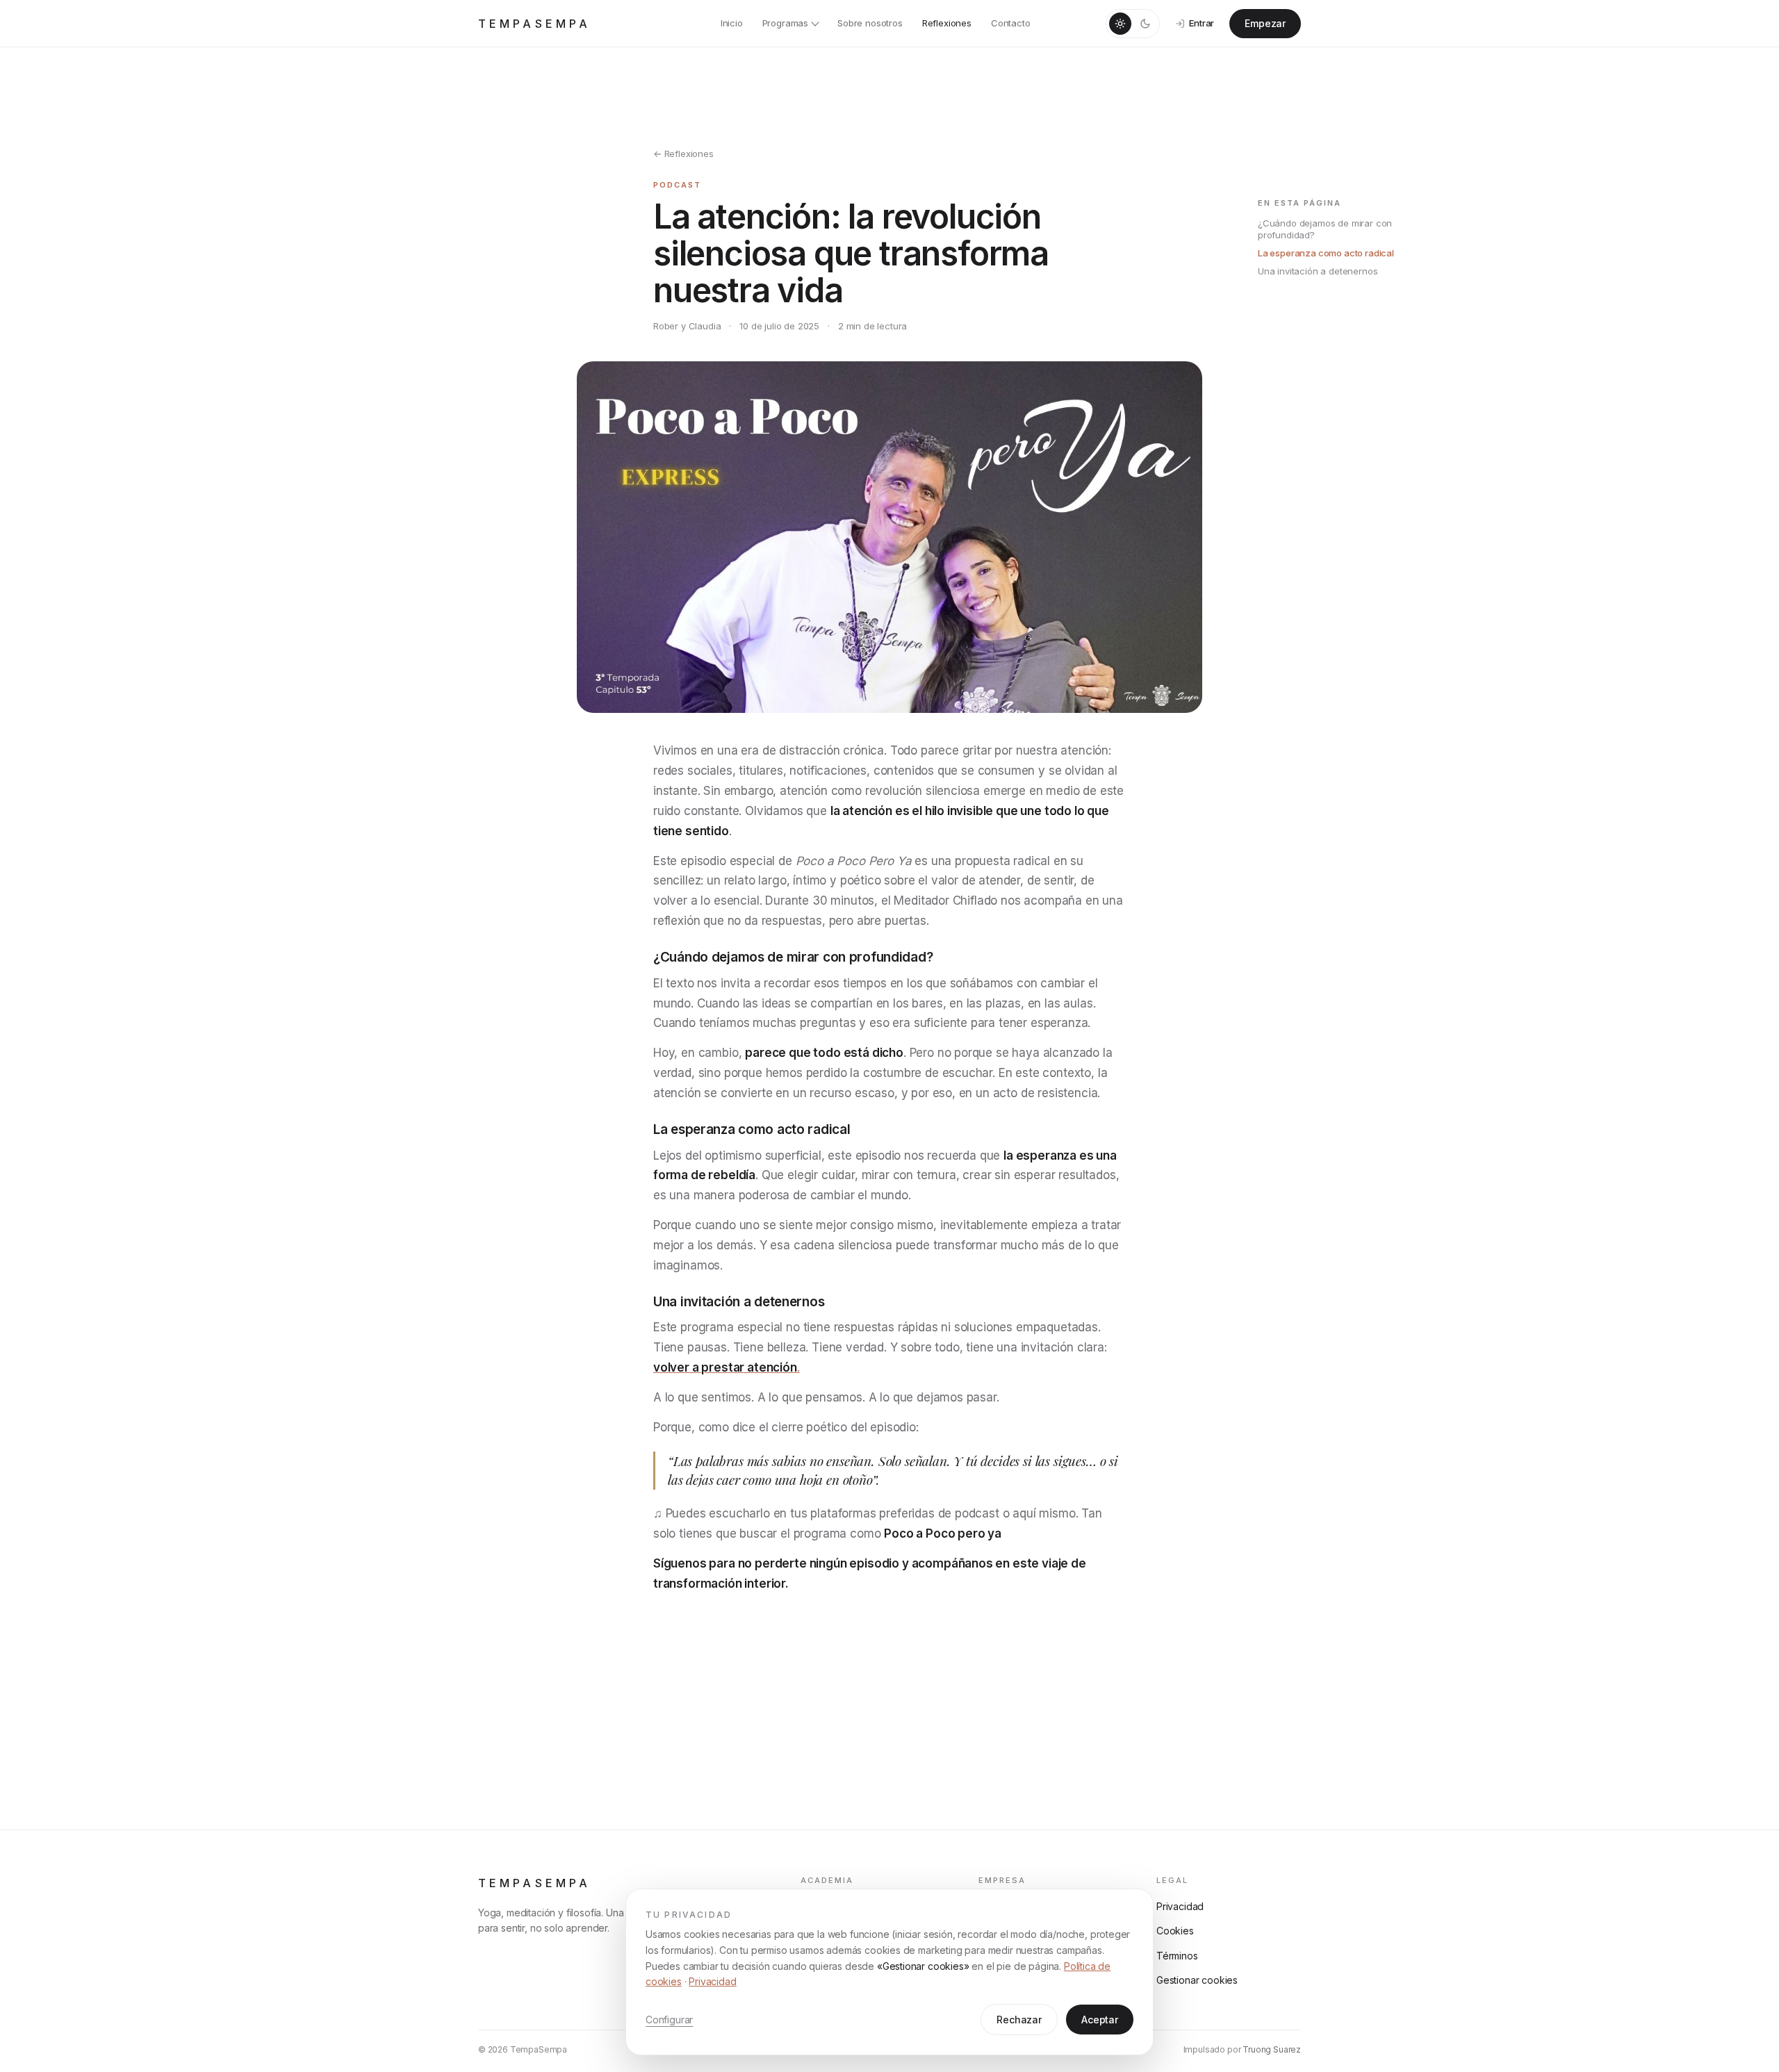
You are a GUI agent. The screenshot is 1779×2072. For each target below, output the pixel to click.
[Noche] (1145, 24)
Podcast (677, 185)
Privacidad (712, 1981)
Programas (785, 23)
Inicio (732, 23)
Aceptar (1100, 2020)
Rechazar (1019, 2020)
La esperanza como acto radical (1326, 253)
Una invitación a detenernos (1318, 271)
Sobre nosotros (870, 23)
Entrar (1202, 23)
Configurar (669, 2020)
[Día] (1120, 24)
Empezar (1265, 23)
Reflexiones (947, 23)
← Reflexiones (683, 154)
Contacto (1011, 23)
